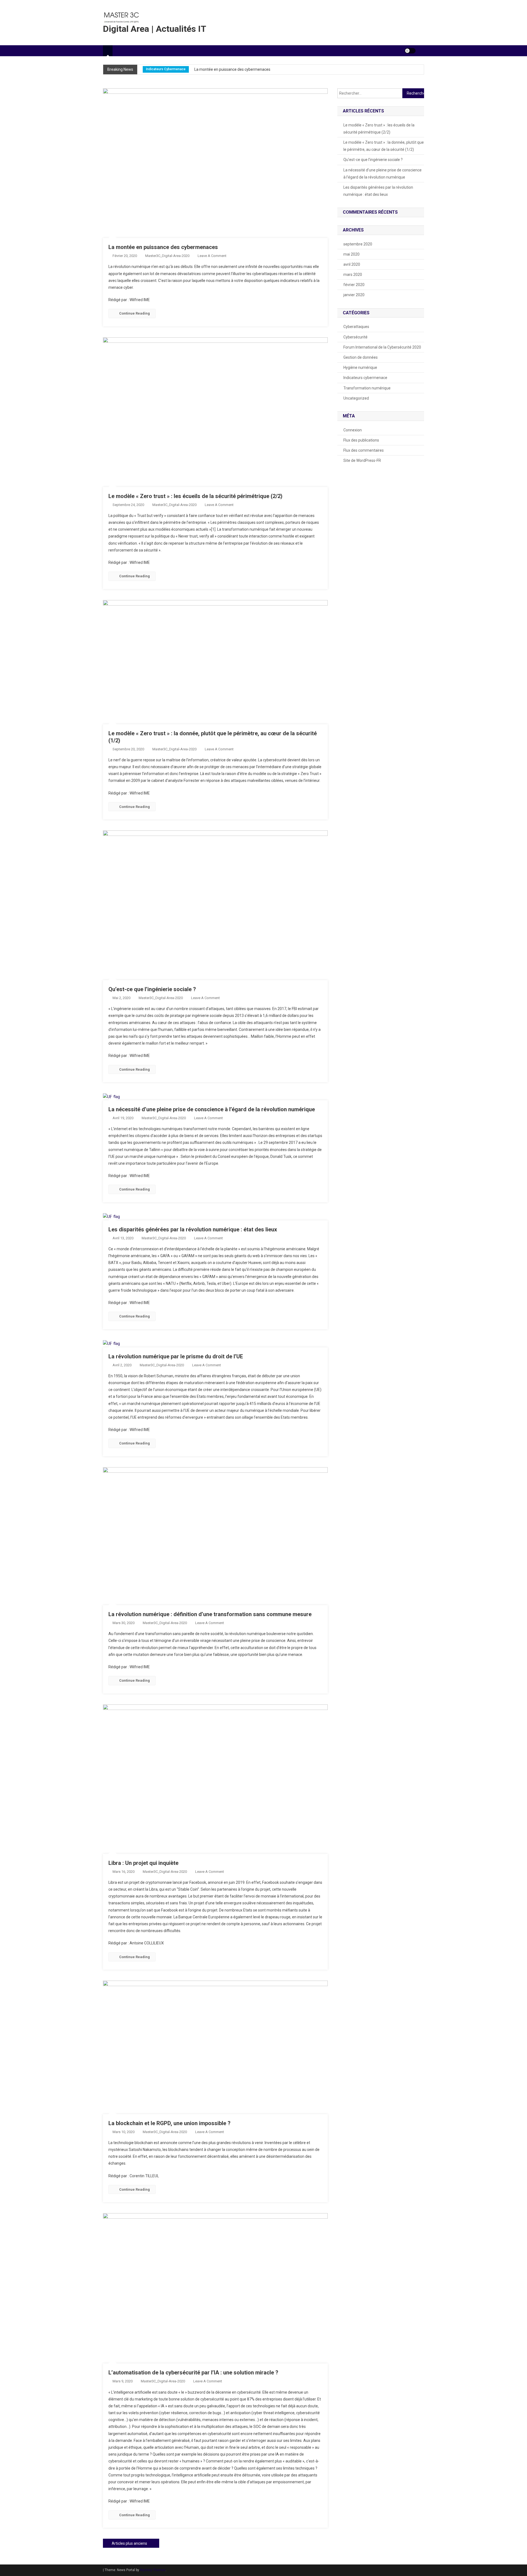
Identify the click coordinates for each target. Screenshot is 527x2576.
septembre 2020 (358, 244)
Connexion (353, 430)
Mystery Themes (153, 2570)
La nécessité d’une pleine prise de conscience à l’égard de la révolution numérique (212, 1109)
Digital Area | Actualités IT (155, 29)
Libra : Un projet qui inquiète (143, 1863)
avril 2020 (352, 264)
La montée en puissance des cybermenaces (163, 247)
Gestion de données (361, 357)
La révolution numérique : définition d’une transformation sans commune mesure (210, 1614)
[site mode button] (410, 51)
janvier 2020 (354, 295)
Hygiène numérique (360, 367)
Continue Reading (134, 313)
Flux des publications (361, 440)
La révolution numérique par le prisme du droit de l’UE (176, 1356)
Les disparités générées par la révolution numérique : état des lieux (193, 1229)
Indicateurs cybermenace (365, 378)
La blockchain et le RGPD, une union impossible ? (169, 2123)
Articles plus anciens (129, 2543)
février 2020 (354, 285)
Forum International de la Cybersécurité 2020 (382, 347)
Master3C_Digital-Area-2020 (167, 256)
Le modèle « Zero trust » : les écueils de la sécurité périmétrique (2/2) (267, 70)
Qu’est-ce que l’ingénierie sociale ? (152, 989)
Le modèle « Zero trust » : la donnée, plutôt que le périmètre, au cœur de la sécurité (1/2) (384, 146)
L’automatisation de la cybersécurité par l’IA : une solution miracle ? (193, 2373)
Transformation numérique (367, 388)
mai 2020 (351, 254)
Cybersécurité (188, 70)
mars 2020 (353, 275)
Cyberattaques (157, 70)
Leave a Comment (212, 256)
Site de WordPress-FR (362, 460)
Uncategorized (356, 398)
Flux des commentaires (364, 450)
